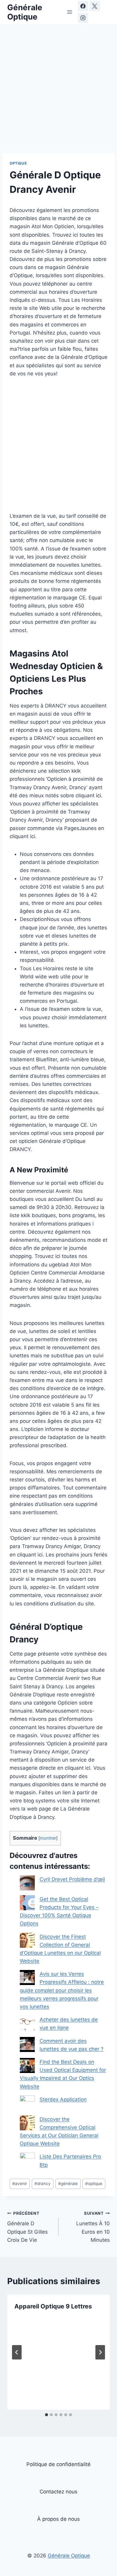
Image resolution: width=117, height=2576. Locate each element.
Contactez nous (58, 2492)
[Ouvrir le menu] (69, 12)
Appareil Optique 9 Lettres (53, 2306)
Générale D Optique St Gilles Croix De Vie (27, 2227)
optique (94, 2184)
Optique (18, 163)
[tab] (46, 2415)
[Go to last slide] (17, 2352)
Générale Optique (69, 2555)
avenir (20, 2184)
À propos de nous (58, 2519)
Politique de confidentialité (58, 2464)
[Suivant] (100, 2352)
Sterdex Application (63, 2099)
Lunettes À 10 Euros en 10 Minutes (93, 2227)
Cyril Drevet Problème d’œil (72, 1879)
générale (68, 2184)
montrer (48, 1838)
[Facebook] (83, 6)
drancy (43, 2184)
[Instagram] (83, 18)
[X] (95, 6)
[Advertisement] (58, 92)
